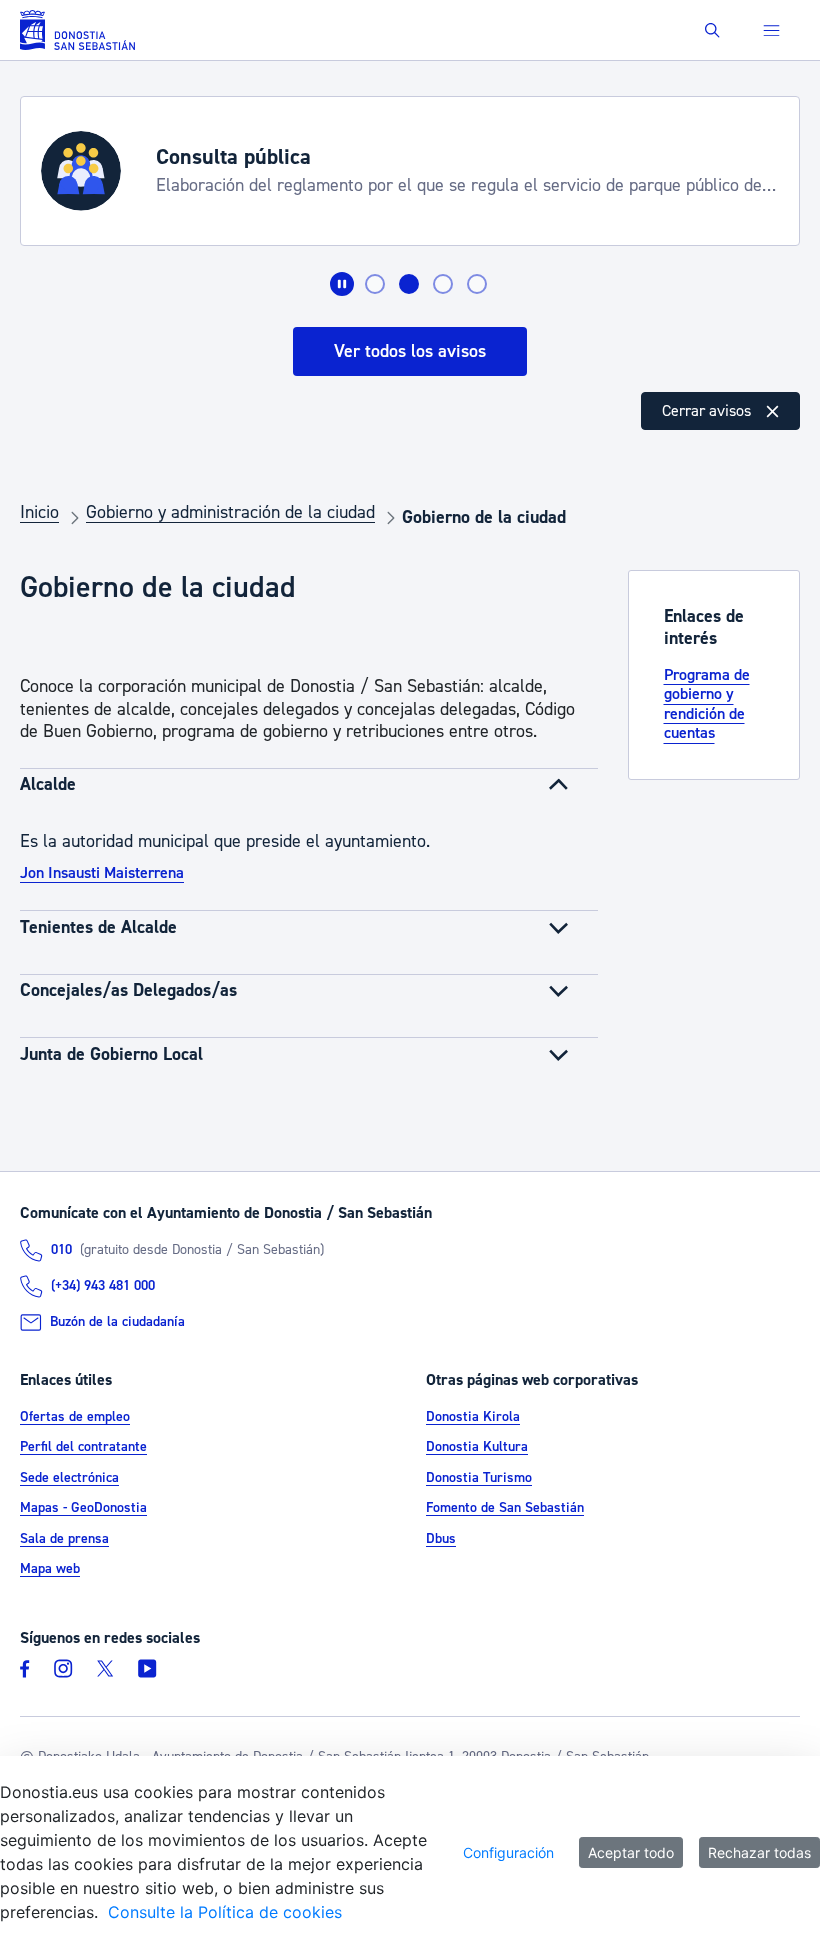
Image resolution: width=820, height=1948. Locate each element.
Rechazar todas (759, 1852)
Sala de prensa (64, 1539)
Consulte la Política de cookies (225, 1912)
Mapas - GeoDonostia (83, 1508)
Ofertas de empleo (75, 1417)
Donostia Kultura (477, 1447)
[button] (712, 30)
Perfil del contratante (83, 1447)
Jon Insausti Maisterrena (102, 873)
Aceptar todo (631, 1852)
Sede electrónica (69, 1478)
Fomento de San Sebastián (505, 1508)
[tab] (375, 284)
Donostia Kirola (473, 1417)
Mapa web (50, 1569)
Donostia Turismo (479, 1478)
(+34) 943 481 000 (103, 1286)
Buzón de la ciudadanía (117, 1322)
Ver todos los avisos (410, 351)
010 (61, 1250)
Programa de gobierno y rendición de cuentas (707, 704)
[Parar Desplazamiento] (342, 284)
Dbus (441, 1539)
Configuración (508, 1852)
